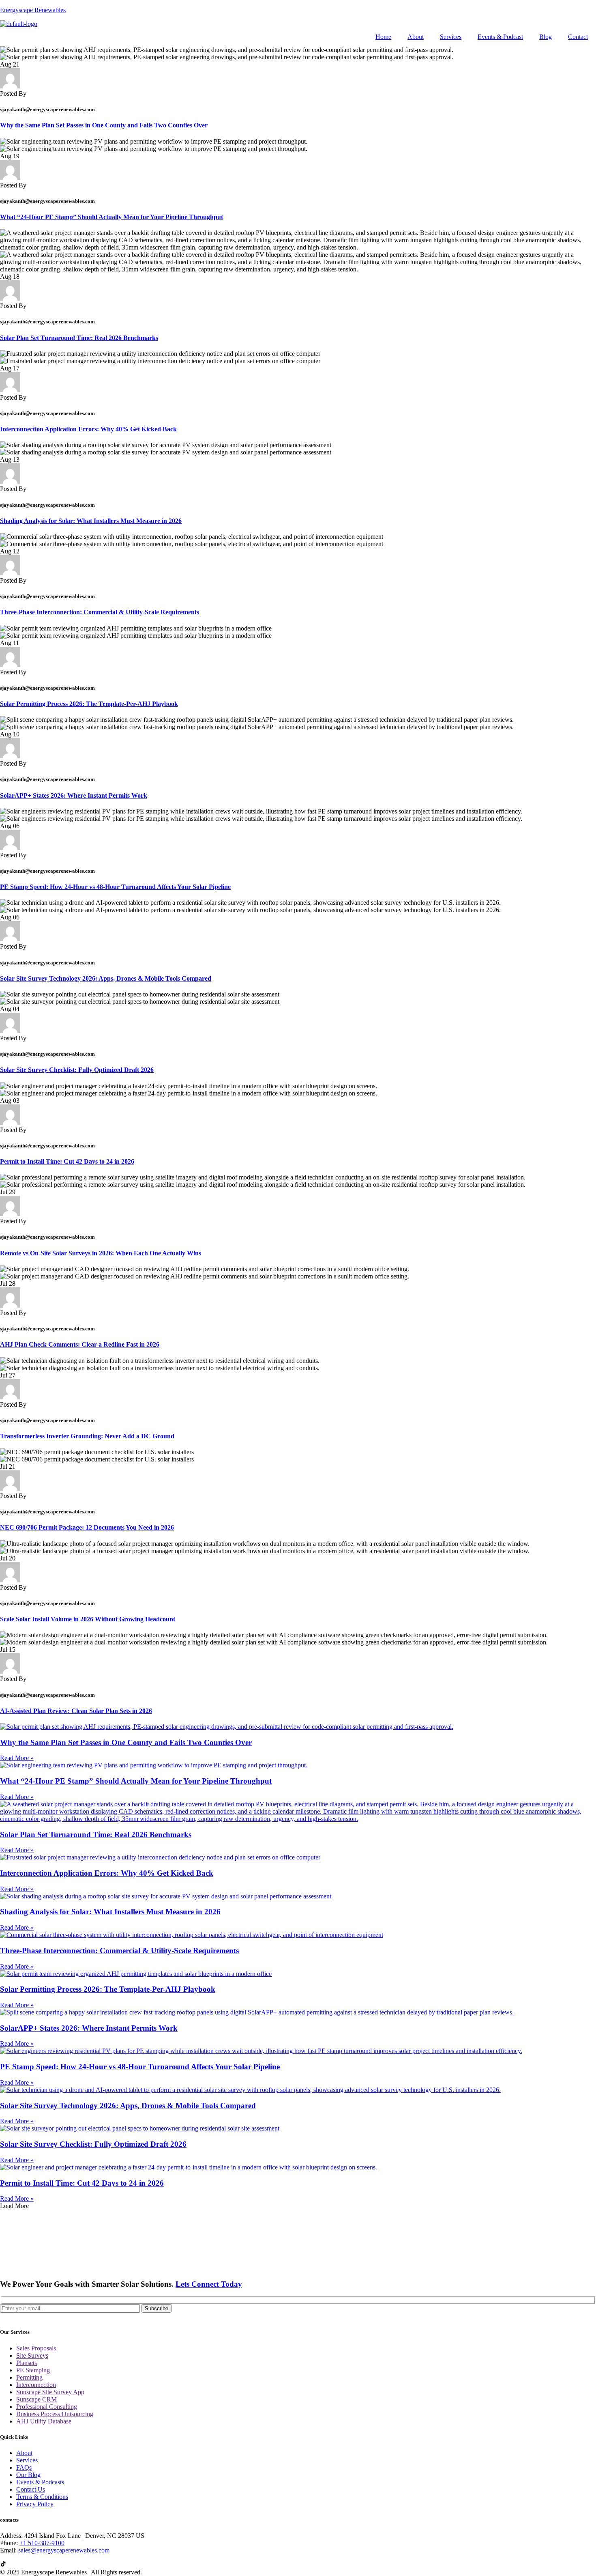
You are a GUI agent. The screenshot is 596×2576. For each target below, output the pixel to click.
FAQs (24, 2467)
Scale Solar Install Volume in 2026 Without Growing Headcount (88, 1619)
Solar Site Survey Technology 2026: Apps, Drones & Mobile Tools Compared (106, 978)
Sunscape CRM (36, 2399)
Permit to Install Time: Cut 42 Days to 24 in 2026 (67, 1161)
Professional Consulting (47, 2407)
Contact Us (31, 2489)
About (416, 37)
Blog (546, 37)
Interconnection (36, 2385)
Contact (578, 37)
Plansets (27, 2363)
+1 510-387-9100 (42, 2543)
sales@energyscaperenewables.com (64, 2550)
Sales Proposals (36, 2348)
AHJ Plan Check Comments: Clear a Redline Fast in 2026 (80, 1344)
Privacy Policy (35, 2504)
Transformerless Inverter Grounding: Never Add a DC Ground (87, 1436)
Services (451, 37)
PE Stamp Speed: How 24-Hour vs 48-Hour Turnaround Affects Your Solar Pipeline (115, 887)
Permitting (29, 2377)
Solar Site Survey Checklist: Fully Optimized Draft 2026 (77, 1070)
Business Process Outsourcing (55, 2414)
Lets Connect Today (209, 2284)
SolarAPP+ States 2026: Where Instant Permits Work (74, 795)
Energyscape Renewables (33, 10)
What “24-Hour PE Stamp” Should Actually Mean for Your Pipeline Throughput (111, 217)
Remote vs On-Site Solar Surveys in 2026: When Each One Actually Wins (101, 1253)
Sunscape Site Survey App (50, 2392)
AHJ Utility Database (44, 2421)
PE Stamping (33, 2370)
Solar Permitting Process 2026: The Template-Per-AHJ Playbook (89, 704)
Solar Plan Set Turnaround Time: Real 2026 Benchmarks (79, 338)
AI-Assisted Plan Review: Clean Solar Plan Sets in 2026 (76, 1711)
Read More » (17, 1758)
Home (383, 37)
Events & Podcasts (40, 2482)
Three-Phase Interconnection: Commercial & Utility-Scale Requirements (100, 612)
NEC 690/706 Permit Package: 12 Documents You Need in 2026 (87, 1527)
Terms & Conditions (42, 2497)
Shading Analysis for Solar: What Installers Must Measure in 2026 (91, 521)
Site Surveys (32, 2355)
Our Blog (28, 2475)
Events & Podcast (500, 37)
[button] (14, 2206)
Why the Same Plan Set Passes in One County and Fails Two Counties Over (104, 125)
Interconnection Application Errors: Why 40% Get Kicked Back (88, 429)
